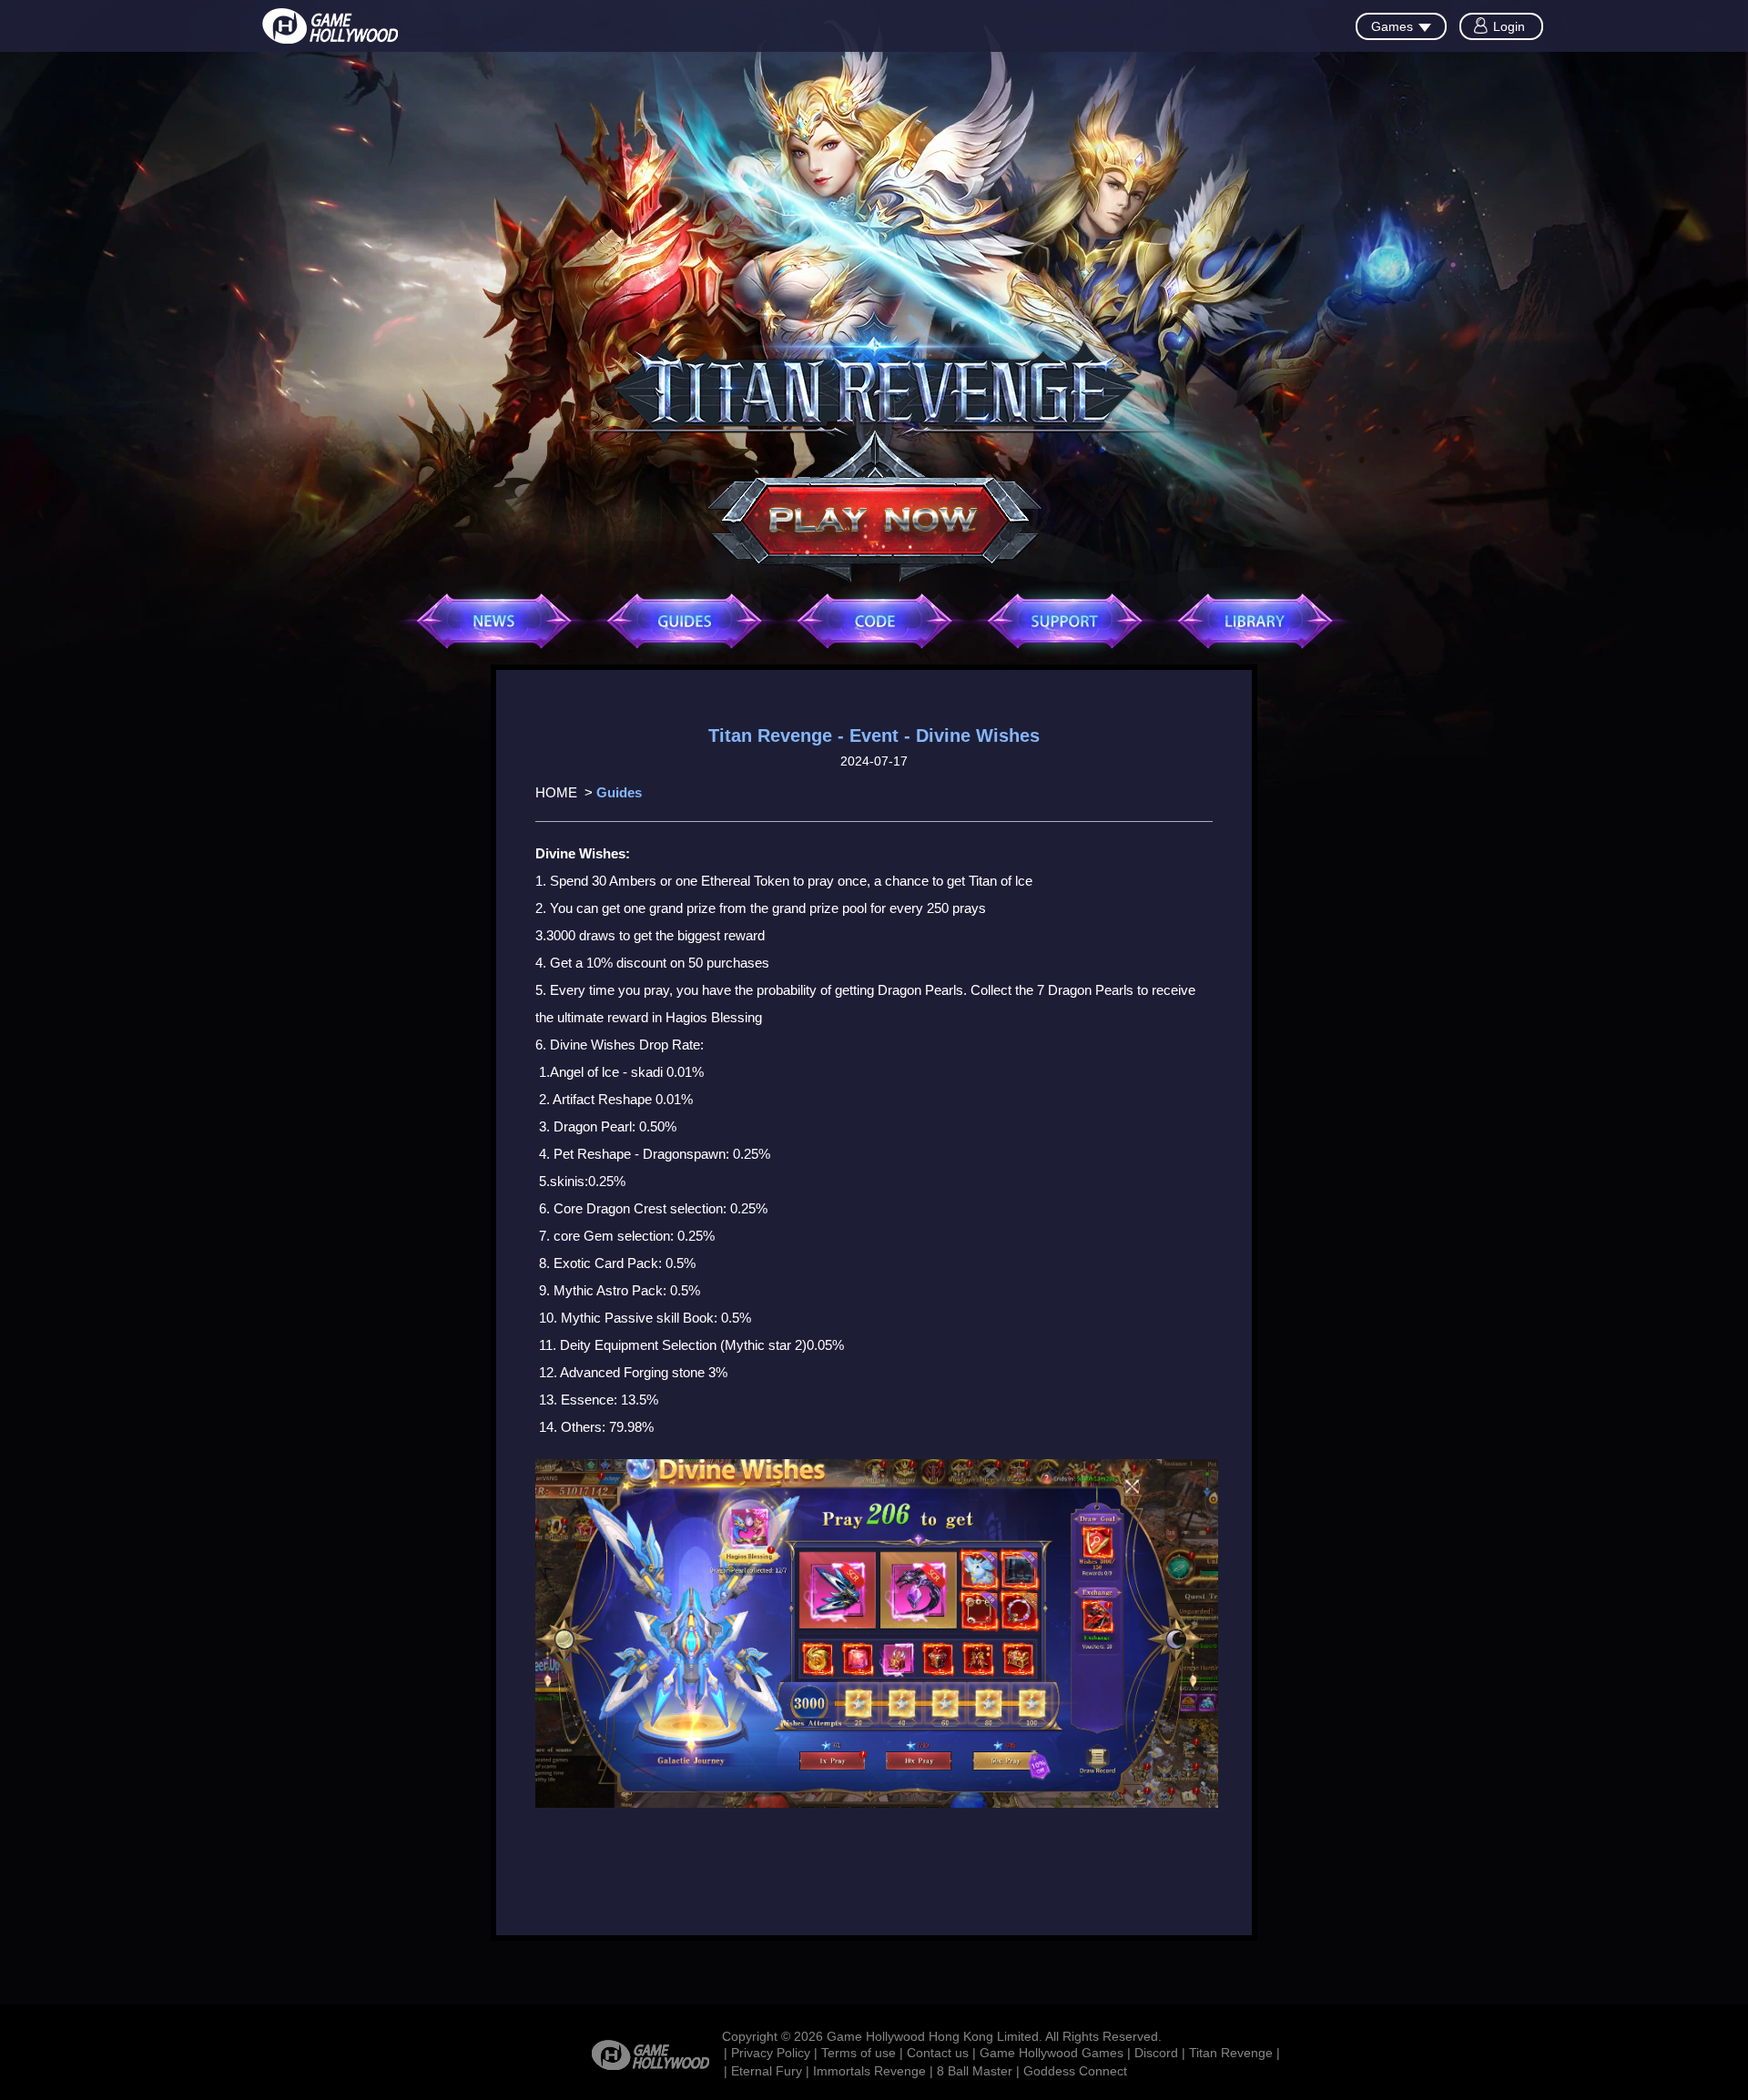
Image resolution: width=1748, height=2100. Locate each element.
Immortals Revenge (869, 2071)
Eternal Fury (767, 2071)
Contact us (938, 2053)
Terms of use (859, 2053)
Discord (1156, 2053)
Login (1509, 26)
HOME (556, 792)
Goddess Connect (1075, 2071)
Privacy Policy (771, 2053)
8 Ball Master (975, 2071)
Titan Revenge (1231, 2053)
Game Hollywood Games (1052, 2053)
